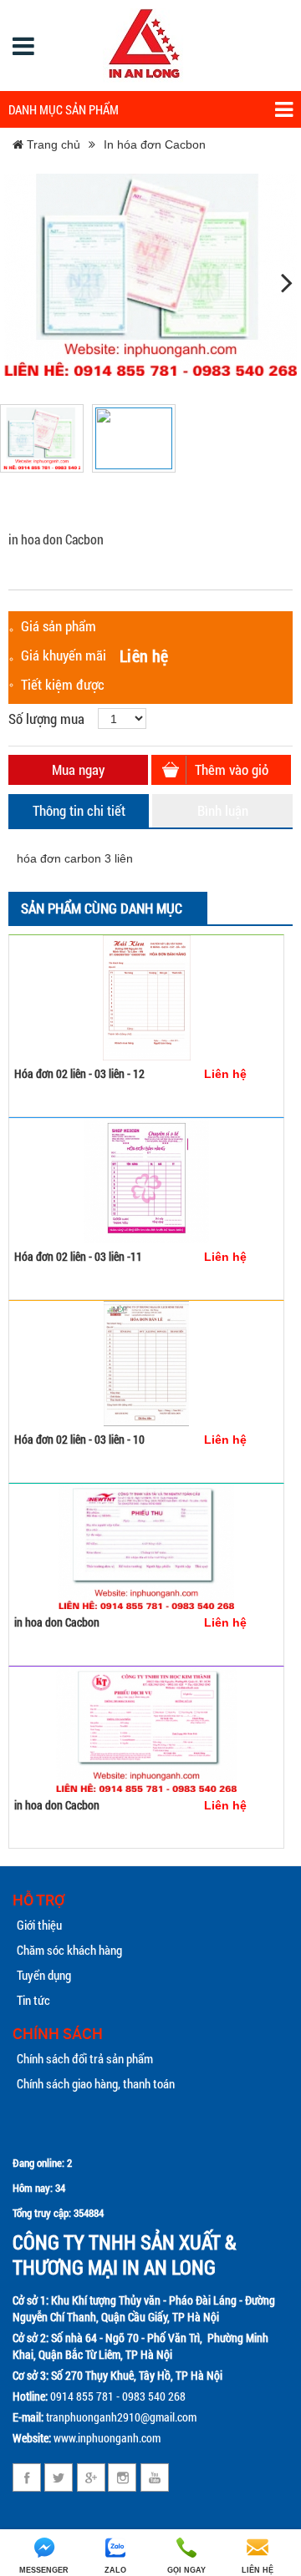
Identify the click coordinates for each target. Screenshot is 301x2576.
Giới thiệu (39, 1925)
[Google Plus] (91, 2477)
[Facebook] (27, 2477)
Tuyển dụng (44, 1975)
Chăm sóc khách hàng (69, 1950)
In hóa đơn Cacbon (155, 144)
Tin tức (33, 2000)
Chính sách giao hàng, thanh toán (96, 2083)
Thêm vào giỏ (232, 769)
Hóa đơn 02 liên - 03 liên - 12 (79, 1073)
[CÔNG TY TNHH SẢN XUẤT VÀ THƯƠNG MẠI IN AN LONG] (145, 46)
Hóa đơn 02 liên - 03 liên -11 (78, 1256)
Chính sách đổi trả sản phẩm (85, 2058)
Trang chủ (52, 144)
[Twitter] (59, 2477)
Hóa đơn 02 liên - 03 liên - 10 (79, 1439)
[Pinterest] (122, 2477)
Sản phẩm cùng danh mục (102, 908)
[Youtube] (154, 2477)
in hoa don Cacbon (57, 1622)
